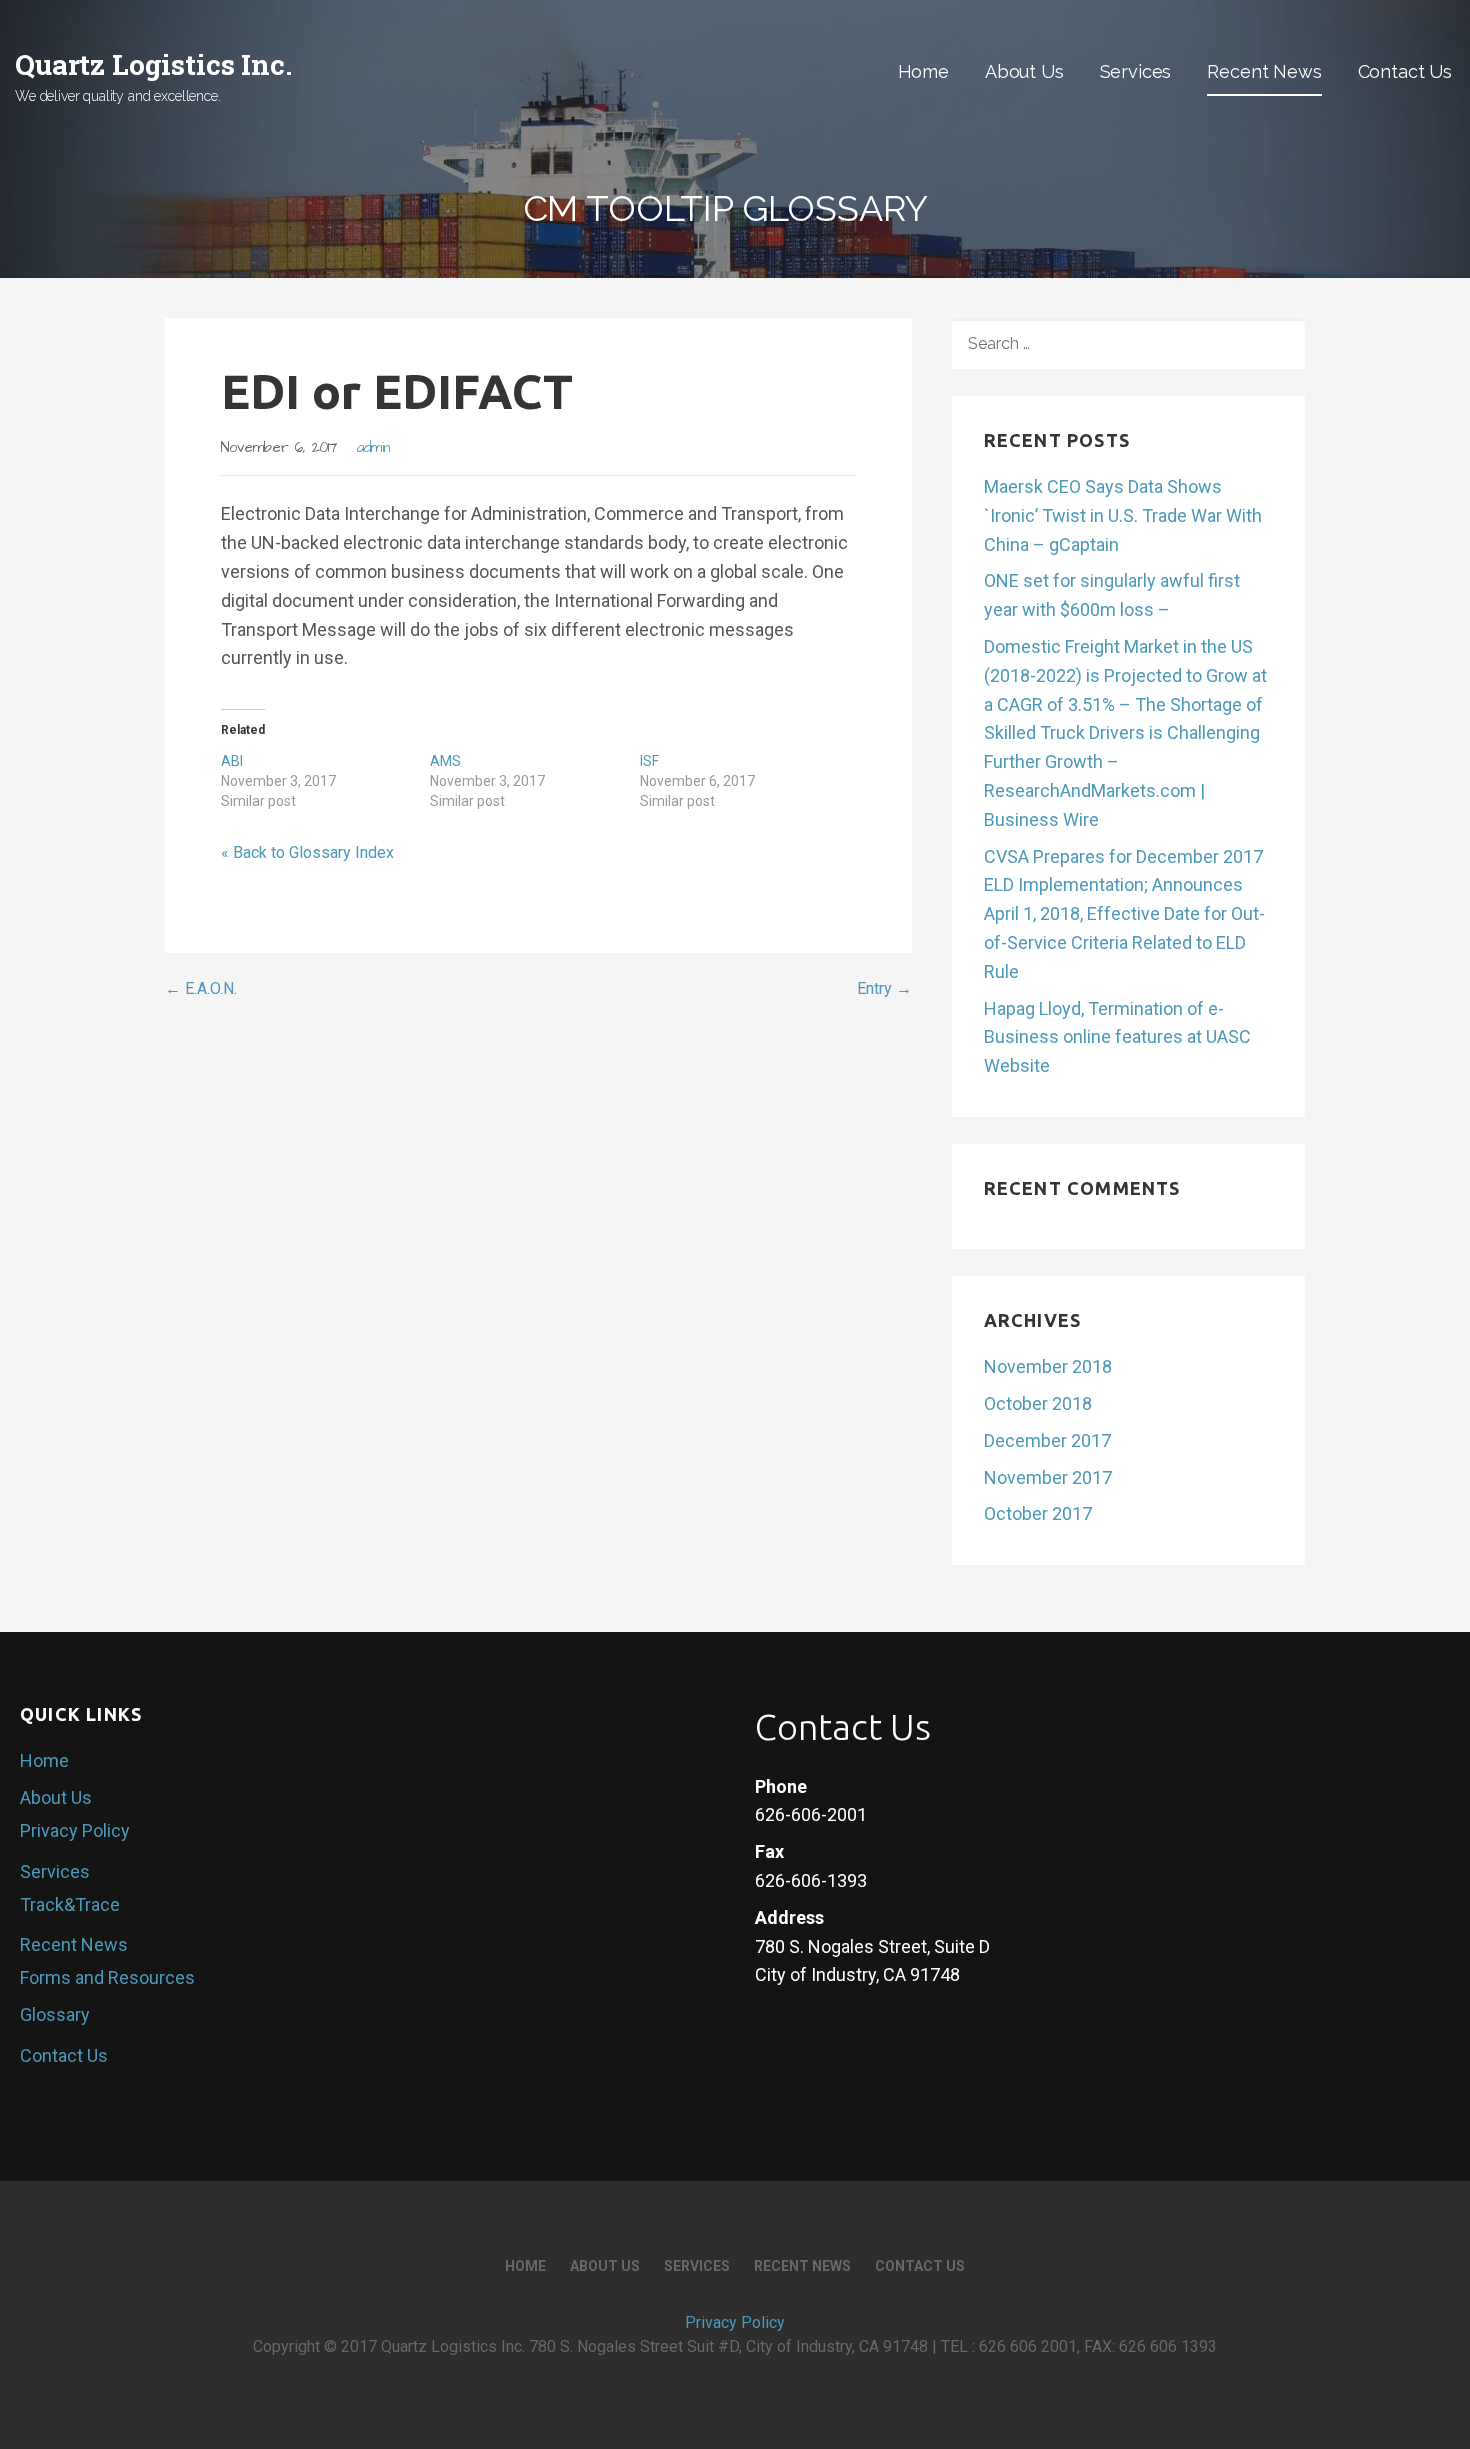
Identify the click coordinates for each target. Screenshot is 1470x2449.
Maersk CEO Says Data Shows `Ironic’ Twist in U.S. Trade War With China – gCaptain (1123, 515)
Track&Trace (70, 1904)
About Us (1024, 71)
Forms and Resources (107, 1977)
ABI (232, 761)
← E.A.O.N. (201, 988)
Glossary (55, 2014)
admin (373, 448)
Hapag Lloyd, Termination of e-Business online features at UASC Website (1117, 1037)
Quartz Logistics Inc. (153, 64)
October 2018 (1038, 1403)
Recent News (1264, 71)
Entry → (884, 988)
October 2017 (1038, 1513)
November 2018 (1048, 1366)
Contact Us (1405, 71)
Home (923, 71)
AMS (445, 761)
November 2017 (1048, 1477)
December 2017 (1047, 1440)
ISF (649, 761)
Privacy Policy (75, 1830)
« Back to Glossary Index (307, 852)
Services (1136, 71)
